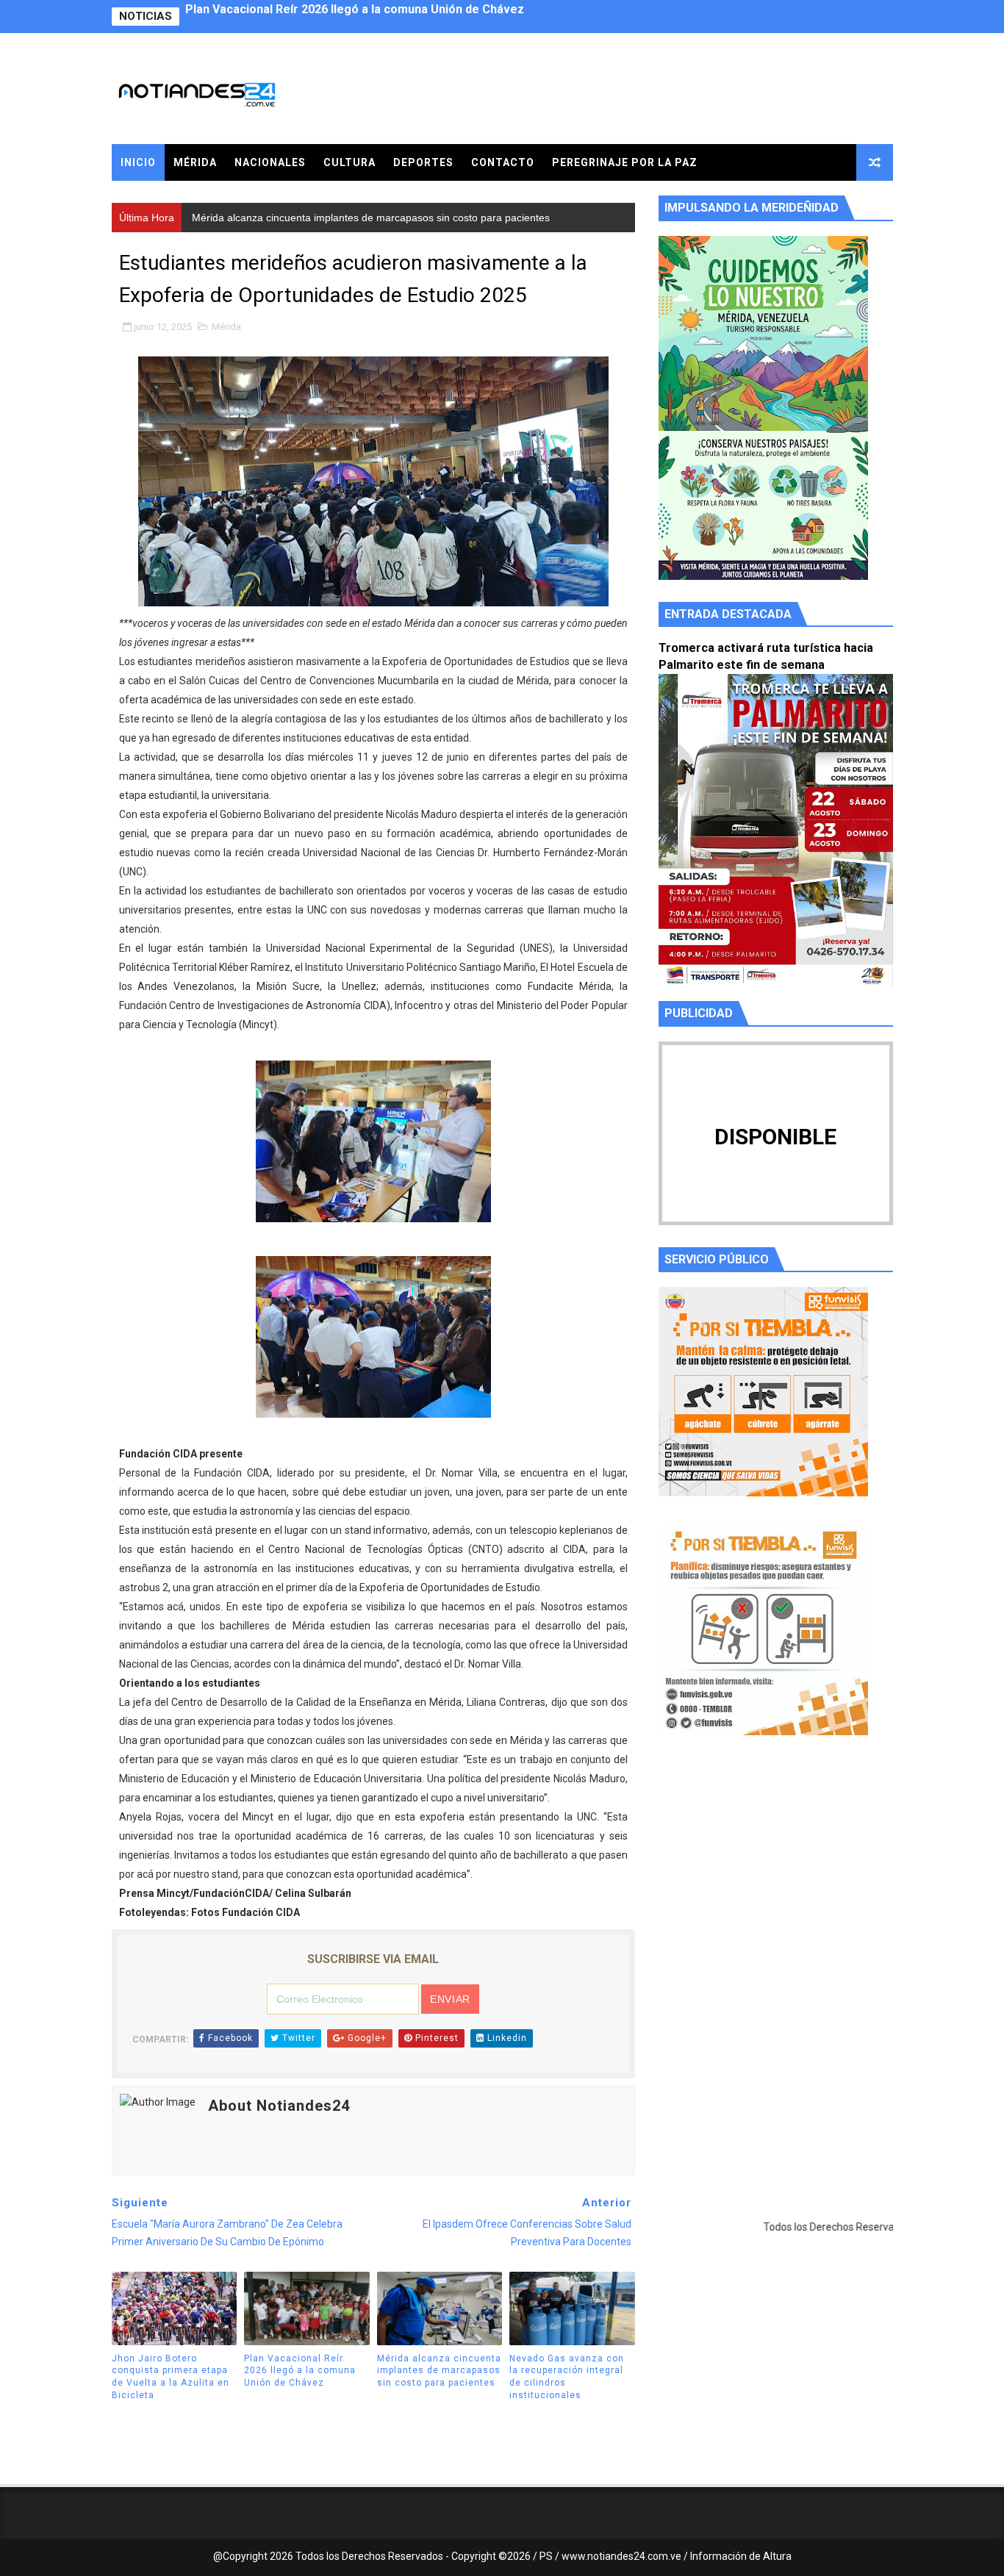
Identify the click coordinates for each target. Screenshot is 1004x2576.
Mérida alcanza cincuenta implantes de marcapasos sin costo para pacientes (399, 17)
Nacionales (270, 162)
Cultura (349, 162)
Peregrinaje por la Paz (625, 162)
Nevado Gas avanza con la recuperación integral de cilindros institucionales (567, 2377)
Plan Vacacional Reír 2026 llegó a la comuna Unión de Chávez (300, 2371)
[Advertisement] (776, 1886)
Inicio (138, 162)
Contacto (503, 162)
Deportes (423, 162)
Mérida (195, 162)
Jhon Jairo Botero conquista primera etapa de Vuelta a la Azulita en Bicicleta (171, 2377)
